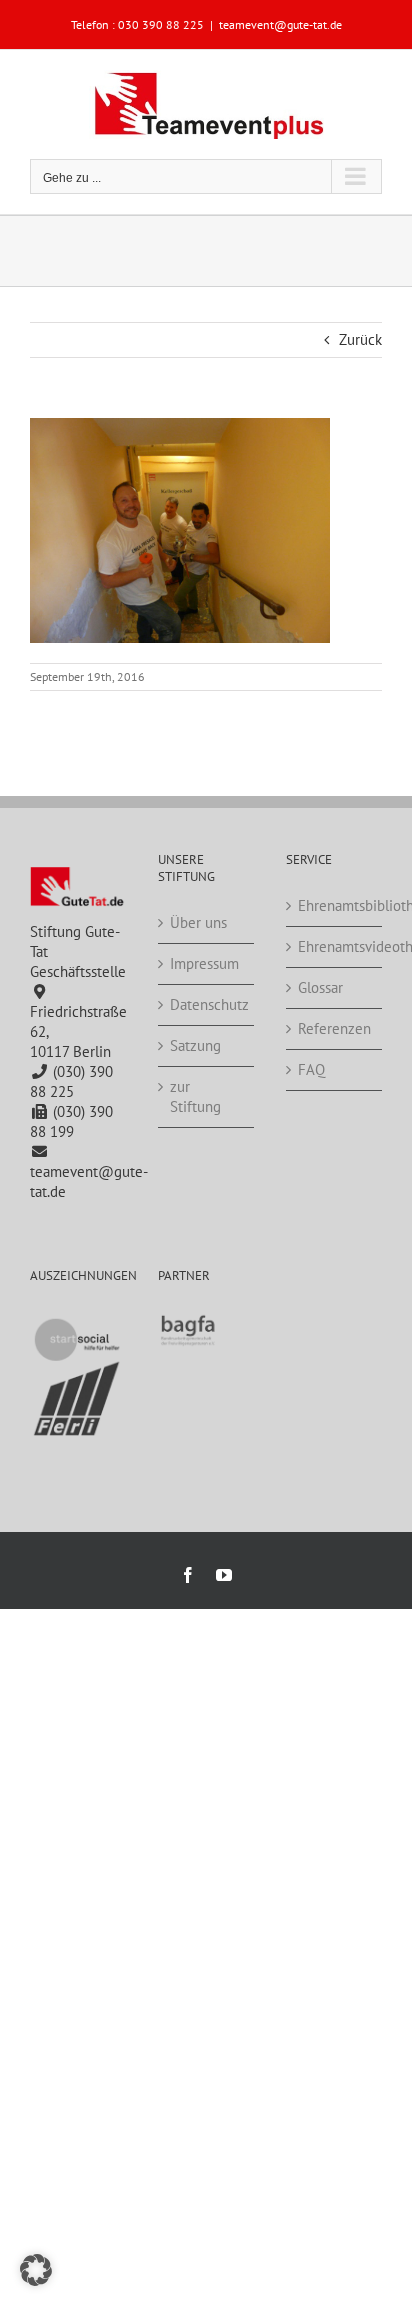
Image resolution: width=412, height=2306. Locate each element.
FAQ (311, 1069)
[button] (36, 2270)
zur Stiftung (195, 1096)
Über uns (198, 922)
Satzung (195, 1045)
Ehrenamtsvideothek (335, 946)
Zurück (360, 339)
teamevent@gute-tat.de (280, 24)
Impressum (204, 963)
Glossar (320, 987)
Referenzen (334, 1028)
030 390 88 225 (161, 24)
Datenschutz (207, 1004)
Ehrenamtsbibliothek (335, 905)
